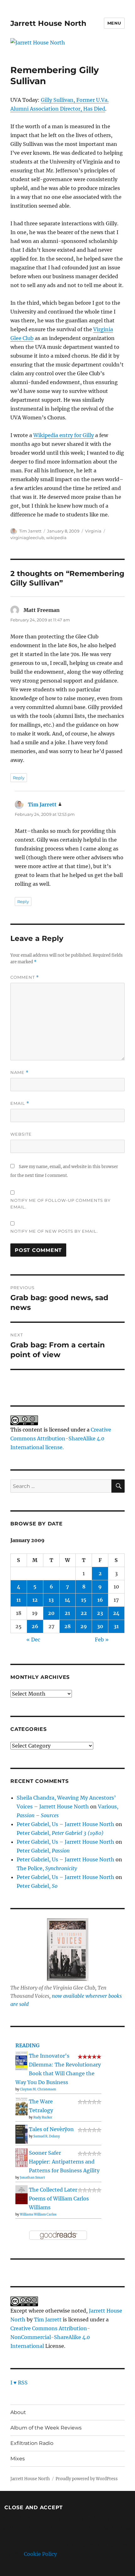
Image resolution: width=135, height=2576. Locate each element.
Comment (25, 977)
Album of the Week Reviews (46, 2428)
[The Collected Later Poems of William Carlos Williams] (22, 2194)
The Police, (47, 1868)
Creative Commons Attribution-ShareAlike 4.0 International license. (61, 1438)
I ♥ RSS (19, 2383)
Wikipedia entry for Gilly (64, 435)
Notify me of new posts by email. (54, 1231)
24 (116, 1613)
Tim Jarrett (30, 531)
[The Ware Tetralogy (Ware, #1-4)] (22, 2106)
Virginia (93, 531)
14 (67, 1600)
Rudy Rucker (43, 2117)
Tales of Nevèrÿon (51, 2129)
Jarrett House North (48, 23)
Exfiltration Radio (32, 2443)
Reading (27, 2045)
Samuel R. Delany (47, 2136)
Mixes (18, 2459)
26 (35, 1626)
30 (100, 1626)
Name (19, 1072)
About (18, 2412)
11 (19, 1600)
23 (100, 1613)
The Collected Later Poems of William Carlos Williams (59, 2199)
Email (20, 1103)
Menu (114, 23)
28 (67, 1626)
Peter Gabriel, (60, 1833)
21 (67, 1613)
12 (35, 1600)
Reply (19, 778)
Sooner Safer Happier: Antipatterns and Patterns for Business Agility (64, 2162)
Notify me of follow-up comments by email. (60, 1204)
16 (100, 1600)
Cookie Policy (40, 2554)
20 (51, 1613)
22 (84, 1613)
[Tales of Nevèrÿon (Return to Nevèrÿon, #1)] (22, 2134)
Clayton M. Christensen (38, 2089)
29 (84, 1626)
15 (84, 1600)
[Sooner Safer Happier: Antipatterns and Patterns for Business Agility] (22, 2157)
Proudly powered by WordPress (87, 2479)
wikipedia (56, 538)
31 (116, 1626)
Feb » (102, 1640)
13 (51, 1600)
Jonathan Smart (32, 2178)
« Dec (33, 1640)
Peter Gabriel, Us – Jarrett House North (65, 1824)
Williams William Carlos (38, 2214)
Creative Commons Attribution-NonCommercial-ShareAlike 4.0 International (50, 2337)
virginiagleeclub (27, 538)
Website (21, 1134)
